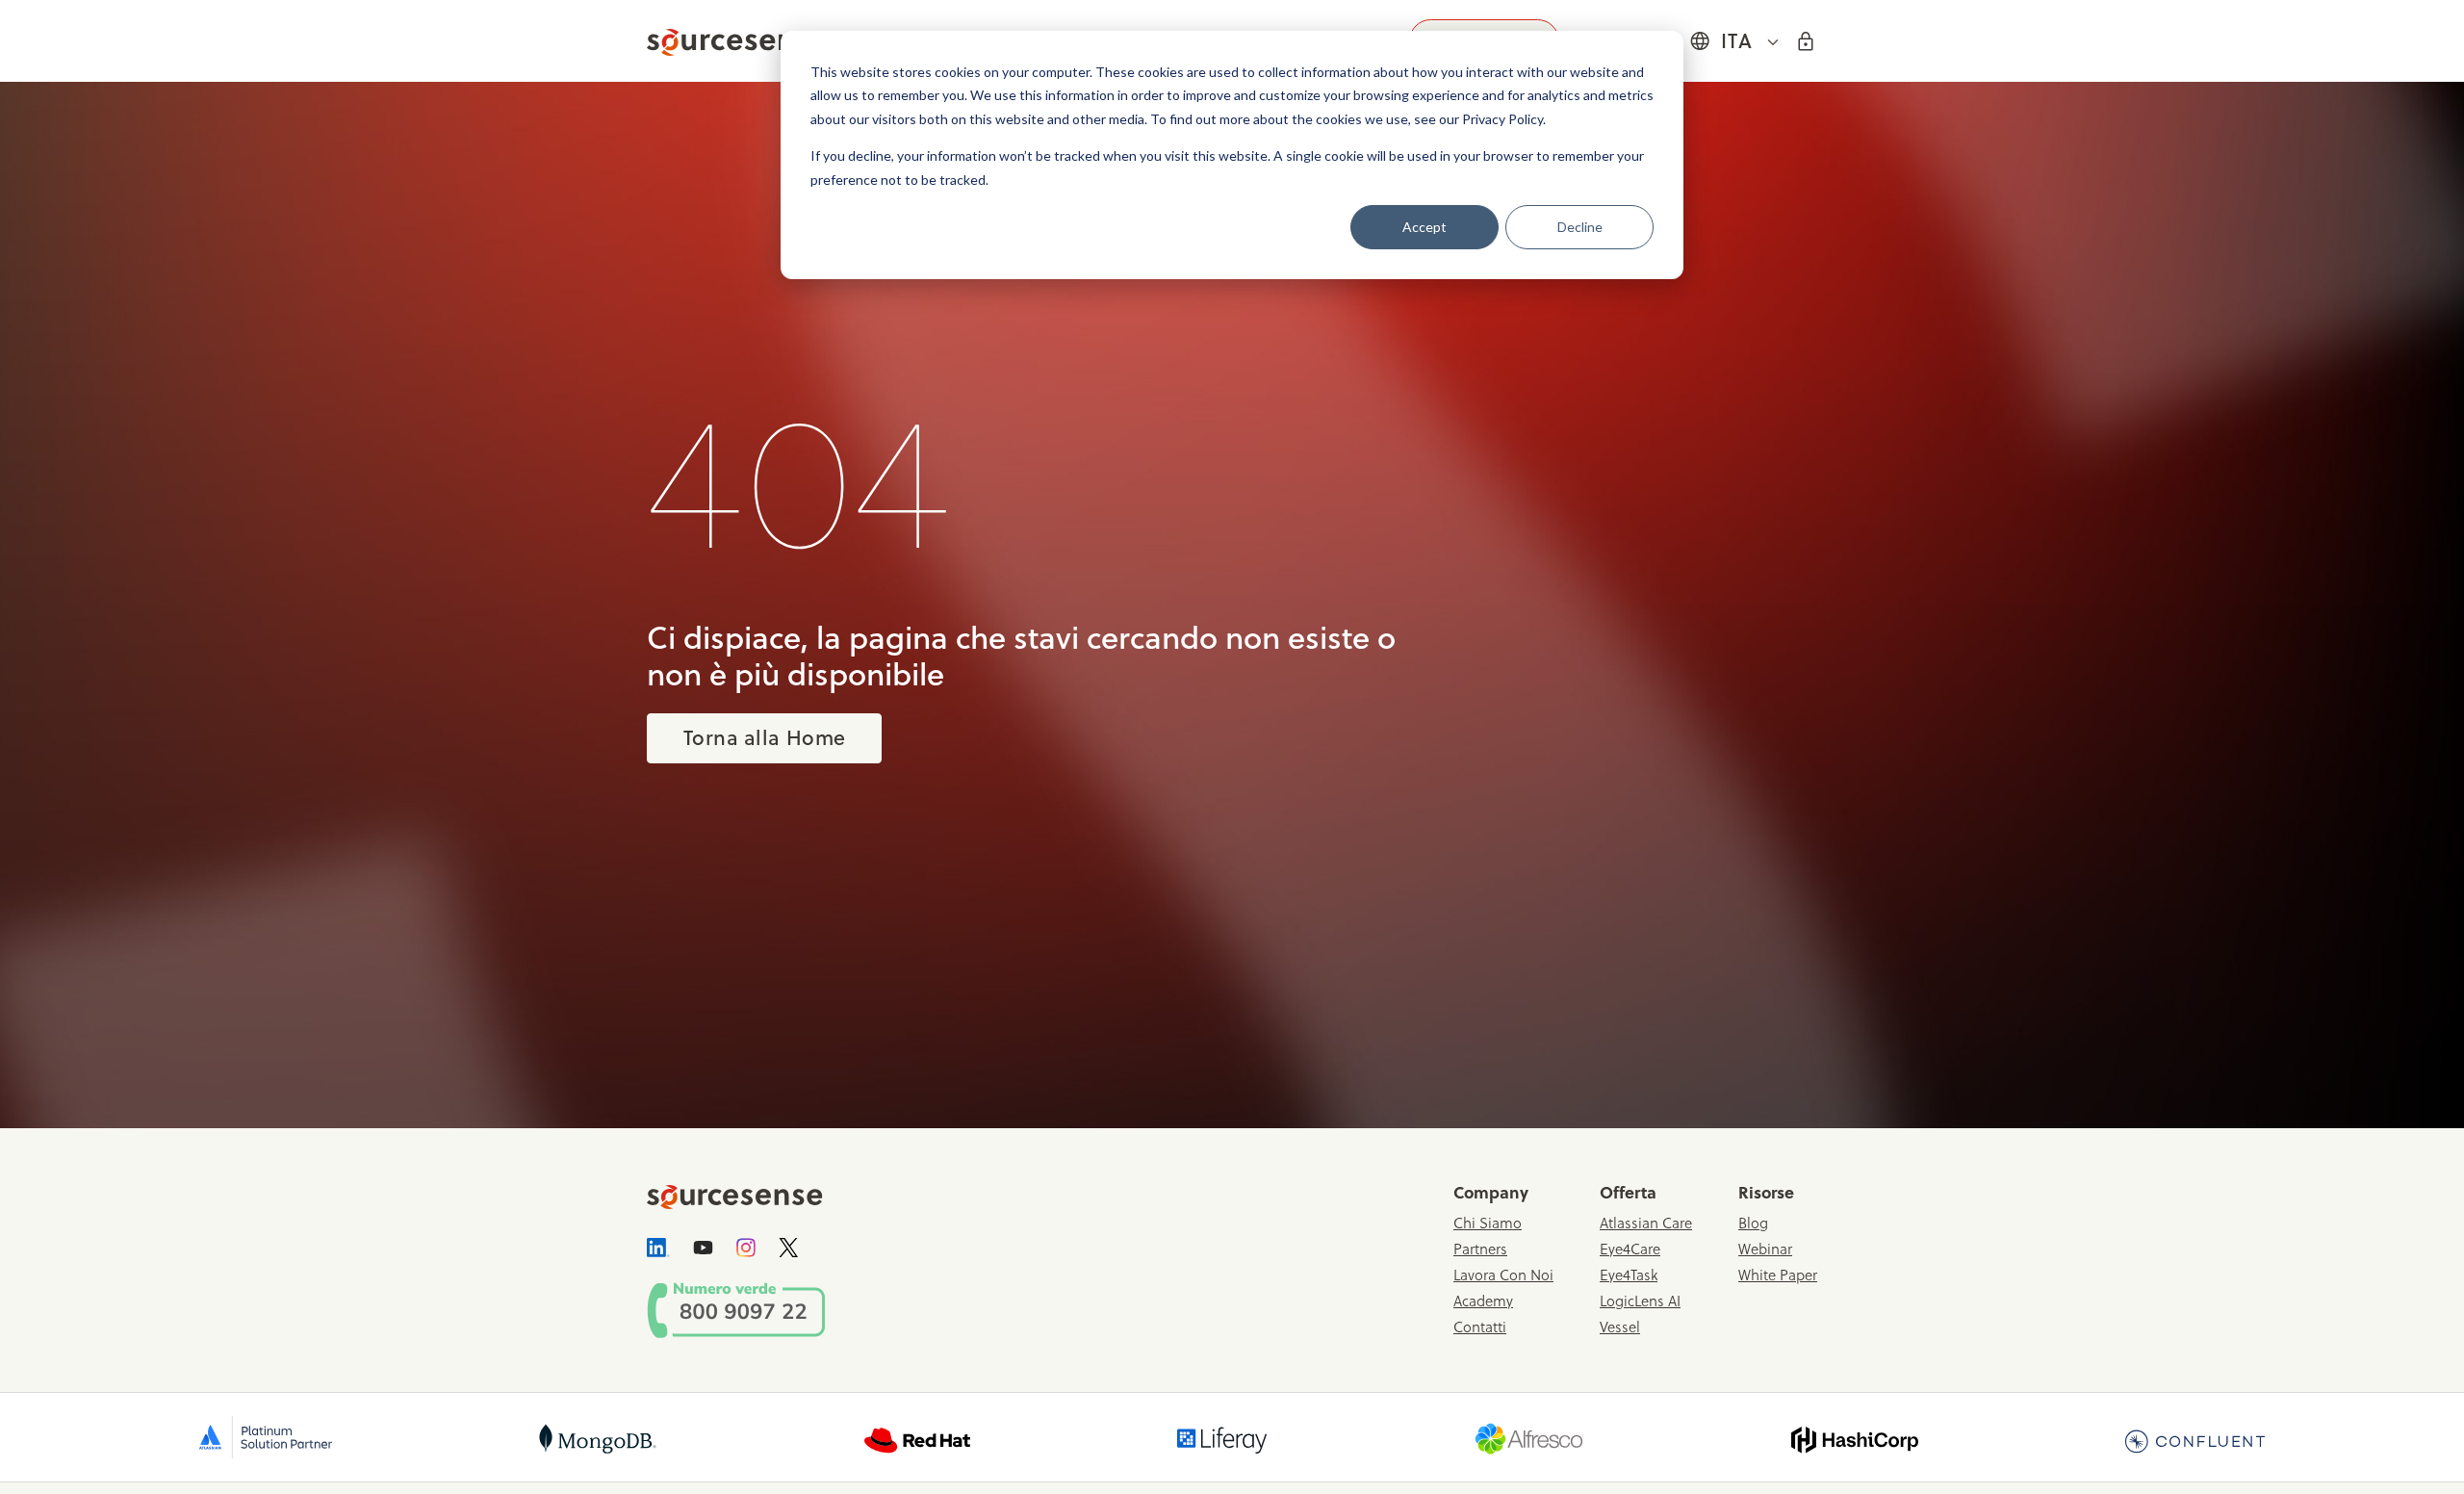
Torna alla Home (765, 737)
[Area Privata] (1806, 39)
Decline (1580, 227)
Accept (1424, 227)
